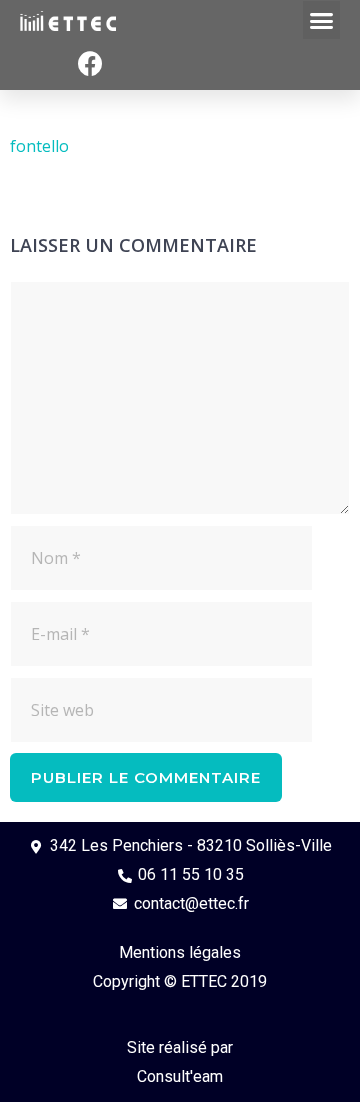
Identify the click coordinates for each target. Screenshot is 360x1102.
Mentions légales (180, 952)
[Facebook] (90, 64)
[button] (322, 20)
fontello (39, 146)
